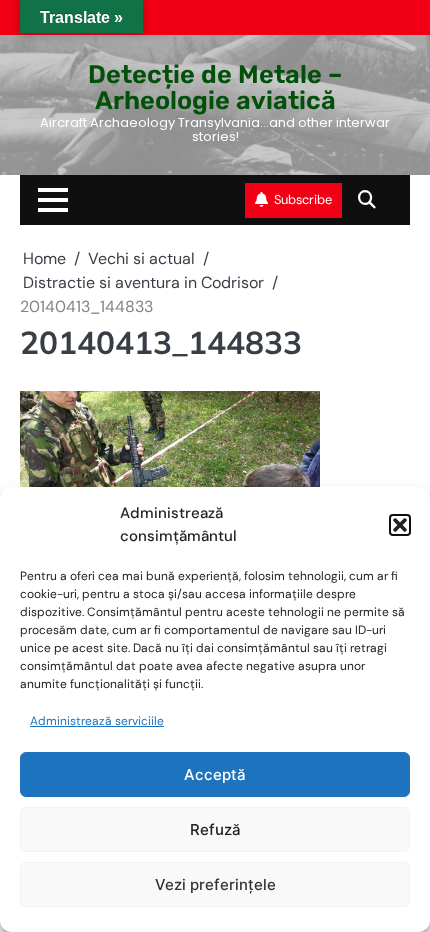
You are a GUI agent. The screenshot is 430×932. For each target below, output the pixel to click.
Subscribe (303, 199)
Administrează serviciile (97, 721)
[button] (400, 525)
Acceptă (215, 774)
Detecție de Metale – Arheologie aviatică (215, 86)
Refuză (215, 829)
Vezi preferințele (215, 884)
